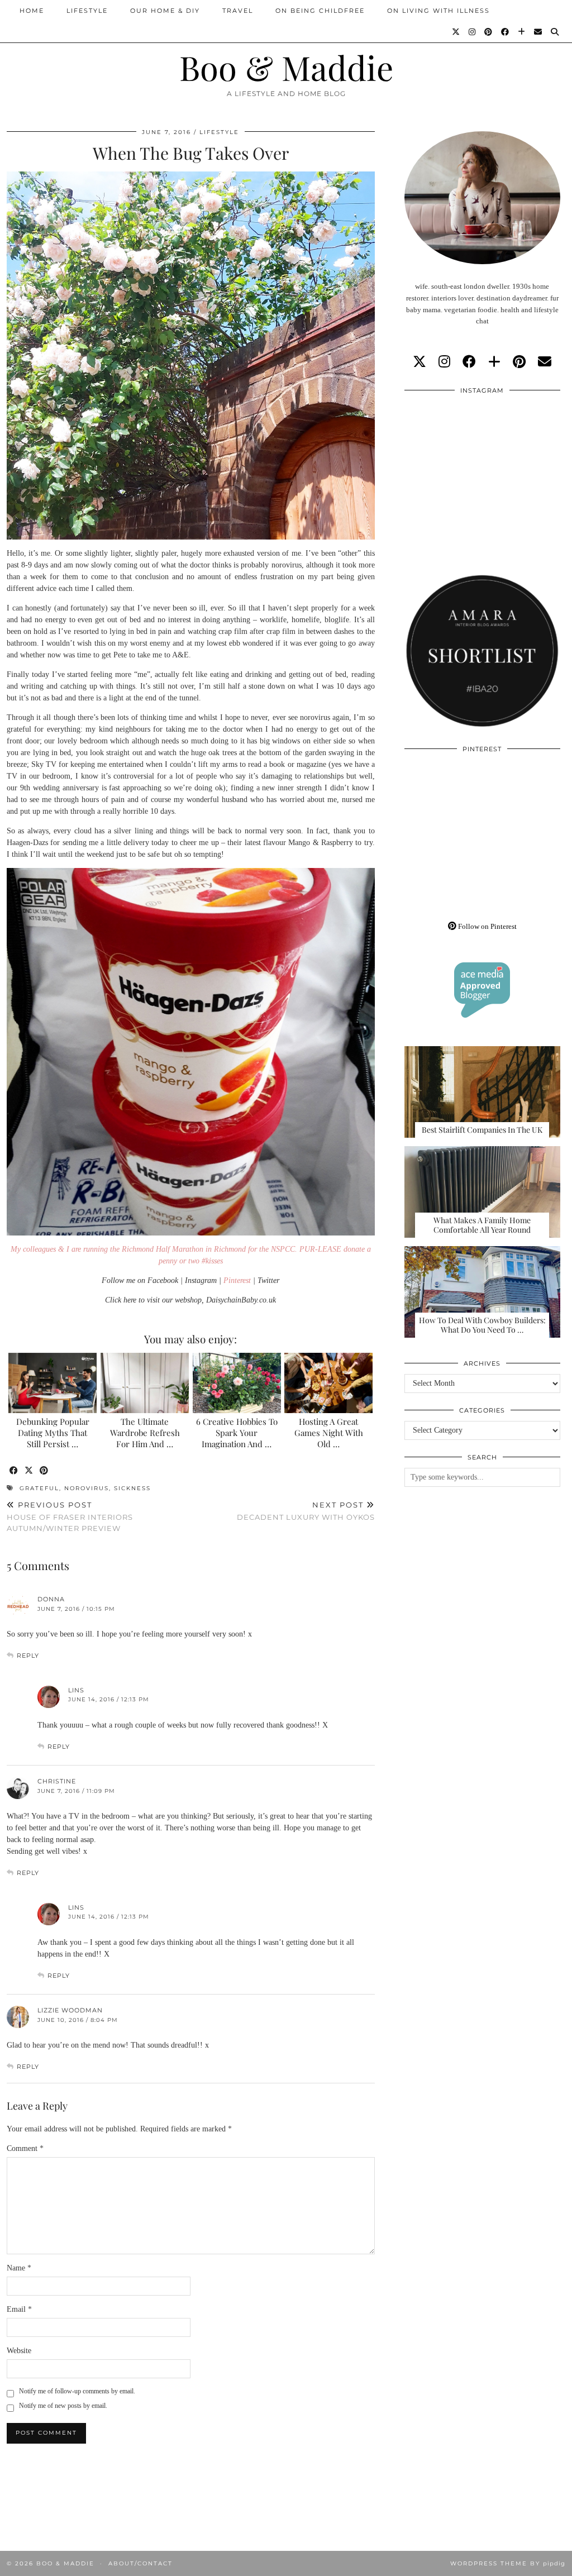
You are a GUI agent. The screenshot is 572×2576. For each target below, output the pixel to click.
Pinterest (237, 1280)
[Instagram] (473, 32)
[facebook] (469, 362)
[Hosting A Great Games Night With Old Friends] (328, 1383)
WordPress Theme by (508, 2563)
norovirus (87, 1488)
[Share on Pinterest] (44, 1471)
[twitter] (420, 362)
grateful (39, 1488)
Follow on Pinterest (487, 926)
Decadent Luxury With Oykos (306, 1511)
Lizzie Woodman (70, 2010)
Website (19, 2351)
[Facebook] (506, 32)
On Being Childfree (320, 11)
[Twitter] (456, 32)
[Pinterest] (489, 32)
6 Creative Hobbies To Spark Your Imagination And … (237, 1433)
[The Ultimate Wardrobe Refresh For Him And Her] (145, 1383)
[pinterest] (519, 362)
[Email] (538, 32)
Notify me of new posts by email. (63, 2406)
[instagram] (444, 362)
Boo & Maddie (286, 67)
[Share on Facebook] (14, 1471)
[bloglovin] (494, 362)
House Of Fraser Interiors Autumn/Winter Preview (70, 1516)
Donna (51, 1599)
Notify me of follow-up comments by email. (77, 2391)
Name (19, 2268)
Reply (28, 1656)
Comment (25, 2148)
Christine (57, 1781)
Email (19, 2309)
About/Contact (140, 2563)
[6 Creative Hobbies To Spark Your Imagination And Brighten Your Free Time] (237, 1383)
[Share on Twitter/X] (29, 1471)
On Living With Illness (438, 11)
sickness (132, 1488)
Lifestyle (87, 11)
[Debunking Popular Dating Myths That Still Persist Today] (53, 1383)
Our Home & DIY (165, 11)
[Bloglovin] (522, 32)
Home (32, 11)
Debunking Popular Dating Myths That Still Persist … (53, 1433)
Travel (238, 11)
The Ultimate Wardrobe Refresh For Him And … (145, 1433)
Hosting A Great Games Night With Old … (329, 1433)
